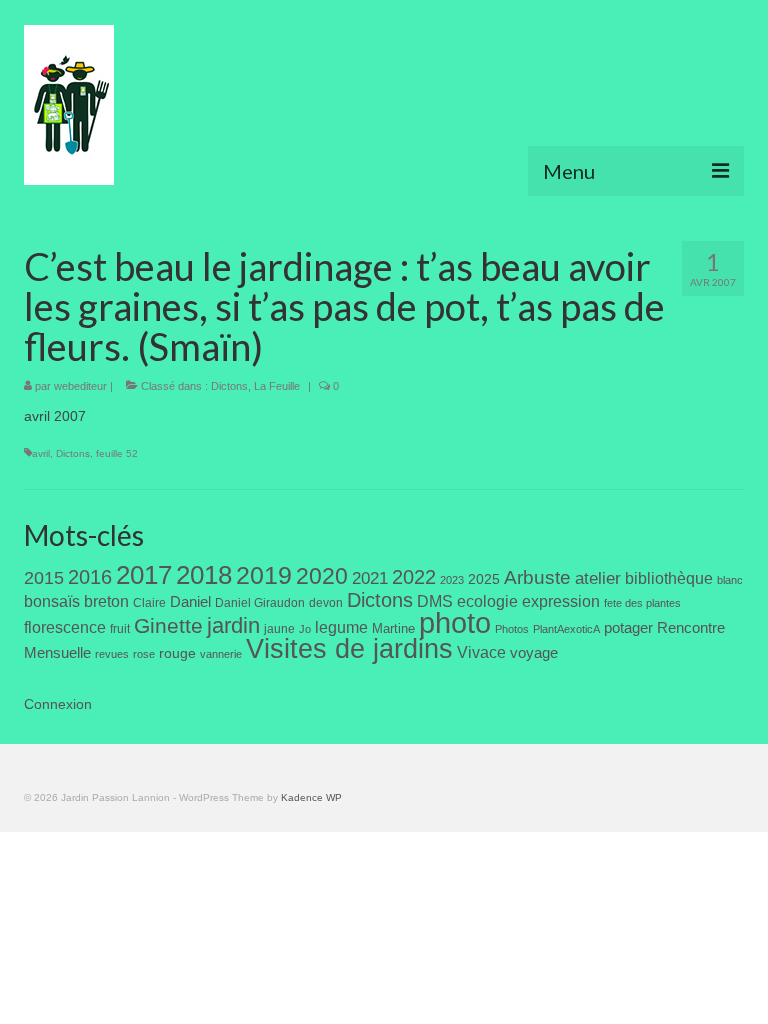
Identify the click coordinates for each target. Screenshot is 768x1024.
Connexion (58, 704)
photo (455, 622)
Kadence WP (311, 797)
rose (144, 654)
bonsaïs (52, 601)
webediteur (80, 386)
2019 (264, 575)
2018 (204, 575)
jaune (279, 629)
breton (106, 601)
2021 (370, 578)
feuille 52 (117, 453)
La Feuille (277, 386)
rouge (177, 653)
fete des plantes (642, 603)
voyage (534, 652)
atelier (598, 578)
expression (561, 601)
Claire (149, 603)
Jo (305, 629)
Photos (512, 629)
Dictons (229, 386)
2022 (414, 577)
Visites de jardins (349, 649)
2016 (90, 577)
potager (628, 627)
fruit (120, 629)
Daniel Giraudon (260, 603)
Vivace (481, 652)
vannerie (221, 654)
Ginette (168, 626)
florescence (65, 627)
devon (326, 603)
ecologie (487, 601)
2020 (322, 576)
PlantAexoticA (566, 629)
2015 (44, 578)
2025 (484, 579)
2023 (452, 580)
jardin (233, 625)
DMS (435, 601)
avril (41, 453)
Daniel (190, 602)
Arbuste (537, 577)
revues (112, 654)
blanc (730, 580)
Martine (393, 628)
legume (341, 627)
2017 (144, 575)
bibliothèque (669, 578)
